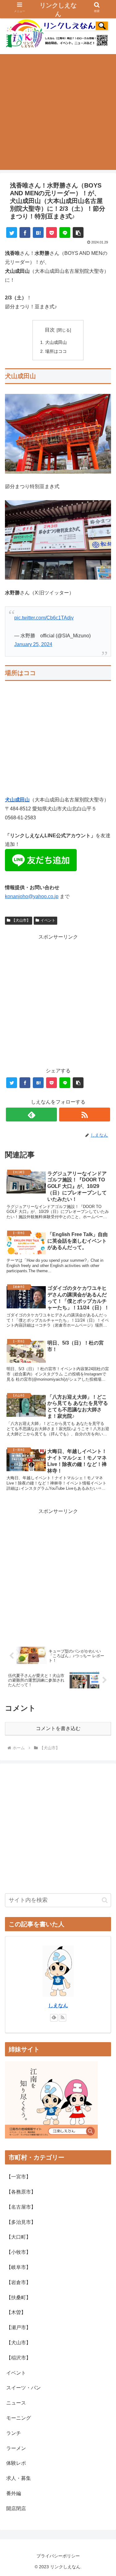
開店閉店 (16, 2508)
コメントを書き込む (58, 1728)
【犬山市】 (21, 920)
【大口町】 (19, 2237)
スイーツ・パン (24, 2388)
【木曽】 (16, 2312)
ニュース (16, 2403)
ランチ (14, 2433)
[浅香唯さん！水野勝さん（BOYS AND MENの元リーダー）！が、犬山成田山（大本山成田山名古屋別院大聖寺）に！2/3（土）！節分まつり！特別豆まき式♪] (38, 232)
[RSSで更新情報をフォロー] (85, 1115)
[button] (78, 232)
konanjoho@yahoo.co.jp (32, 896)
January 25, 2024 (33, 644)
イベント (48, 920)
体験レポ (16, 2463)
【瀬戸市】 (19, 2327)
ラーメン (16, 2448)
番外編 (14, 2493)
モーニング (19, 2418)
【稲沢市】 (19, 2358)
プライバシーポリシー (58, 2556)
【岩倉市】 (19, 2282)
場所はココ (56, 351)
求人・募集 (19, 2478)
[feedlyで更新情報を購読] (31, 1115)
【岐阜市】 (19, 2267)
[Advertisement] (58, 112)
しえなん (58, 2006)
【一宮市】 (19, 2177)
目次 (50, 330)
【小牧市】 (19, 2252)
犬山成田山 (56, 342)
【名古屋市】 (21, 2207)
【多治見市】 (21, 2222)
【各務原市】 (21, 2192)
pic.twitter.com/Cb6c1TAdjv (44, 618)
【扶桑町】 (19, 2297)
